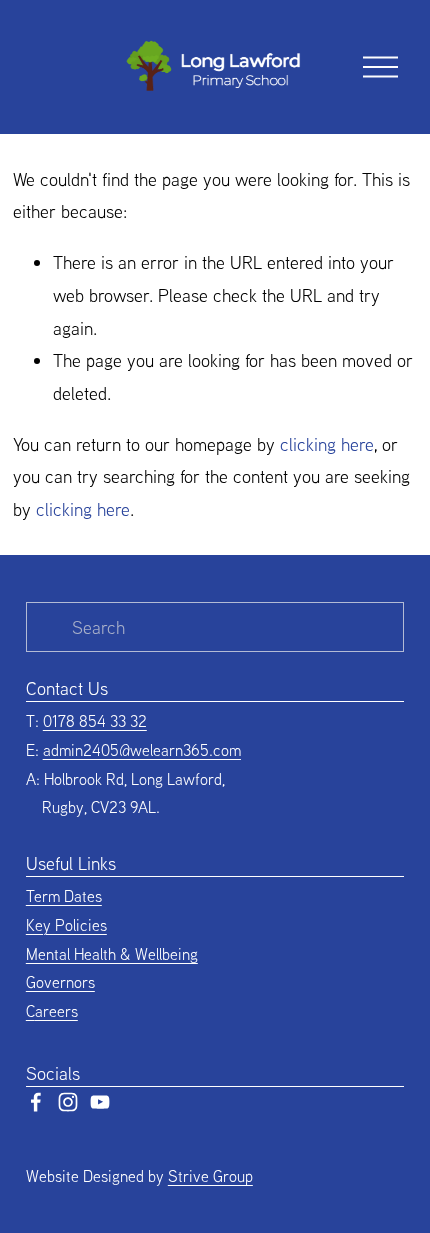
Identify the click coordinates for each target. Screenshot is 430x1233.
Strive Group (210, 1176)
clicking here (327, 444)
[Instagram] (68, 1102)
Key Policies (66, 925)
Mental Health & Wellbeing (112, 954)
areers (56, 1011)
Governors (60, 982)
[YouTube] (100, 1102)
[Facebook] (36, 1102)
